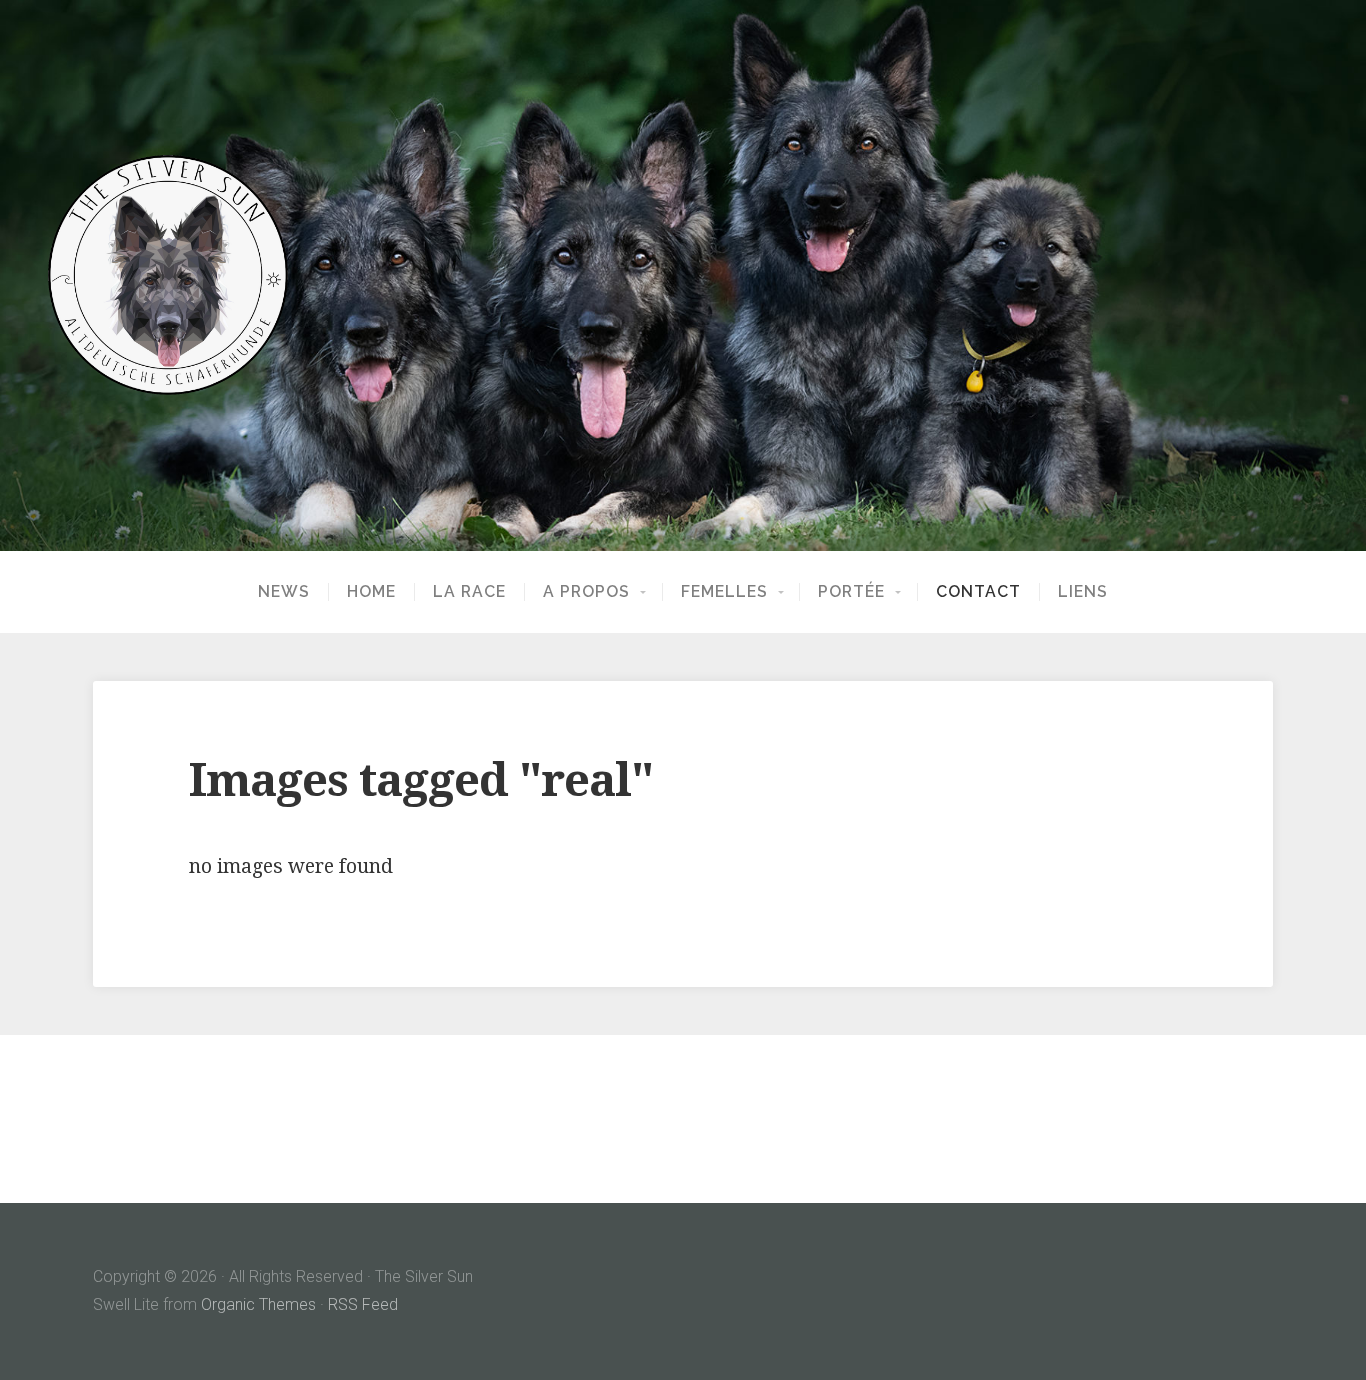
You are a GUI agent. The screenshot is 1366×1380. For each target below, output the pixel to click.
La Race (469, 592)
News (284, 592)
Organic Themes (258, 1304)
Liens (1083, 592)
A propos (586, 592)
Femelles (724, 592)
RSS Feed (363, 1304)
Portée (851, 592)
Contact (978, 592)
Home (371, 592)
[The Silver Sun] (683, 275)
